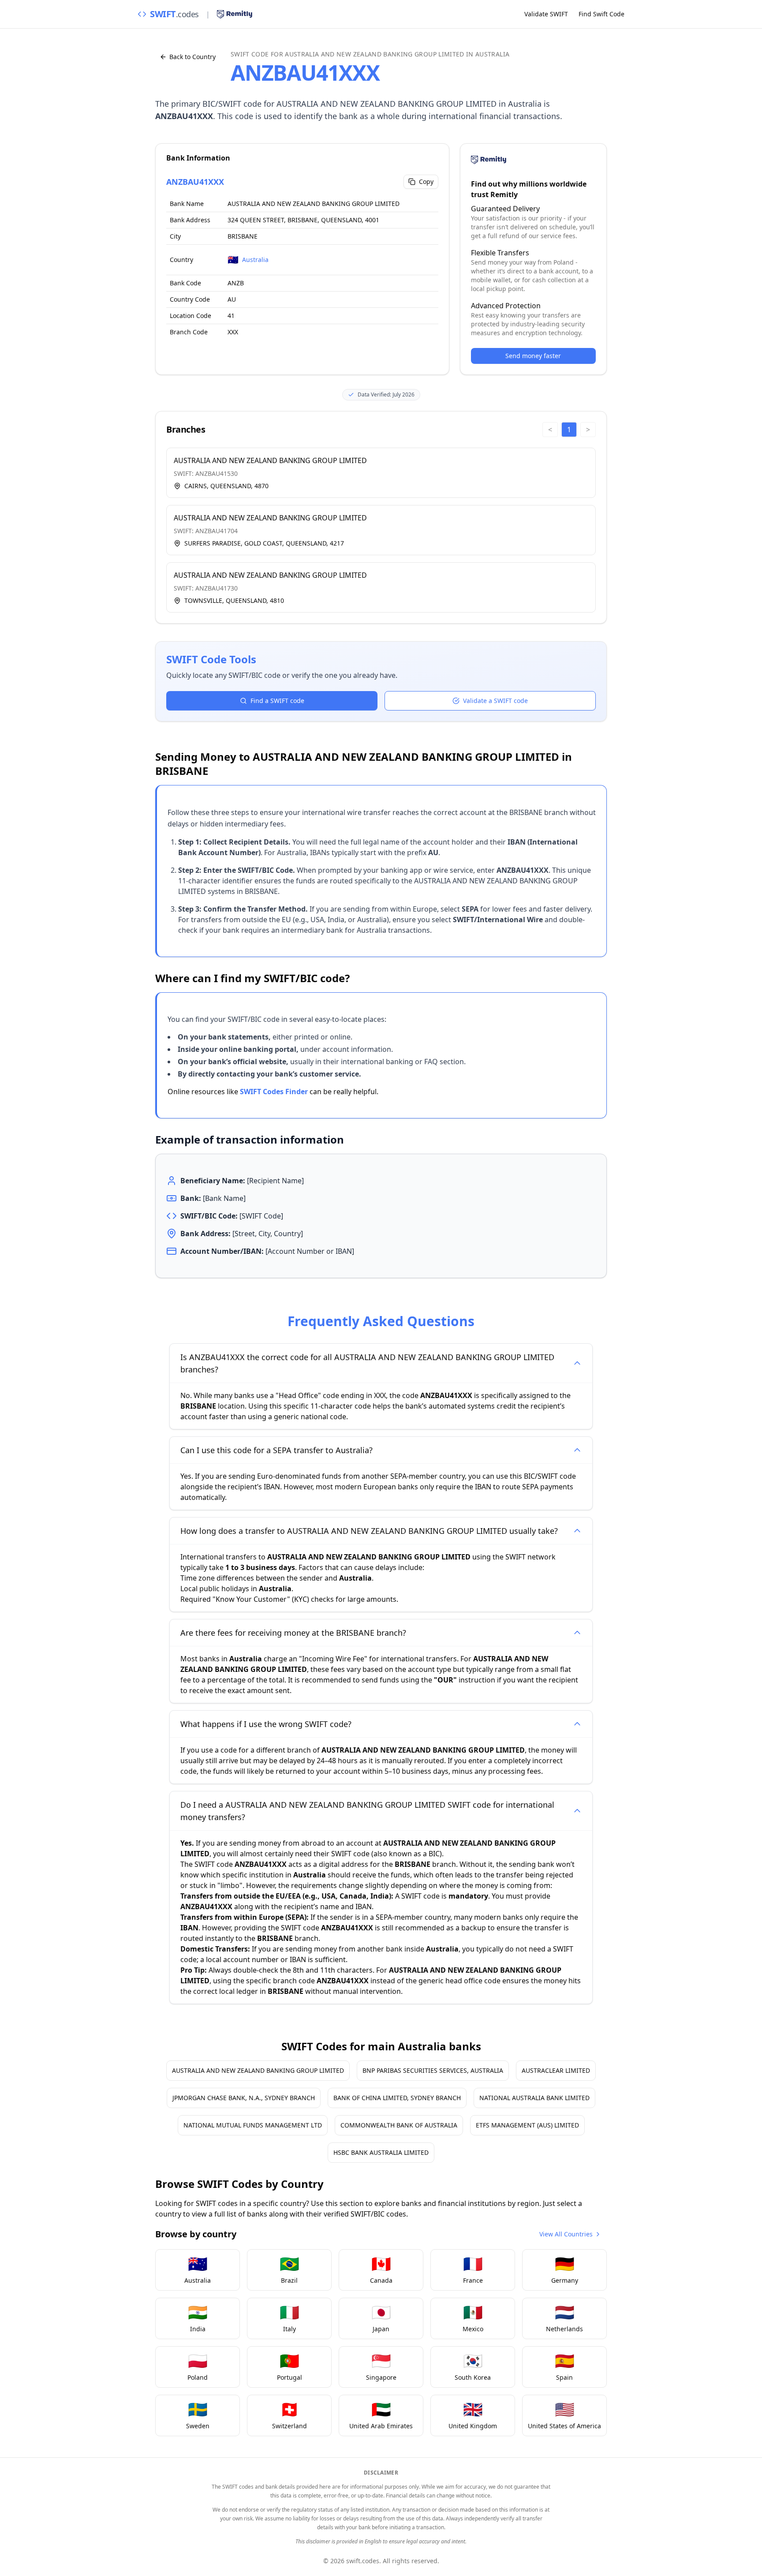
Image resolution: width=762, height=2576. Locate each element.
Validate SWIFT (546, 14)
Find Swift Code (601, 14)
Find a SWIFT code (277, 701)
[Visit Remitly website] (235, 14)
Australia (255, 260)
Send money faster (533, 356)
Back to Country (192, 57)
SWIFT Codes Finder (274, 1092)
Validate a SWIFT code (495, 701)
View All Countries (566, 2234)
